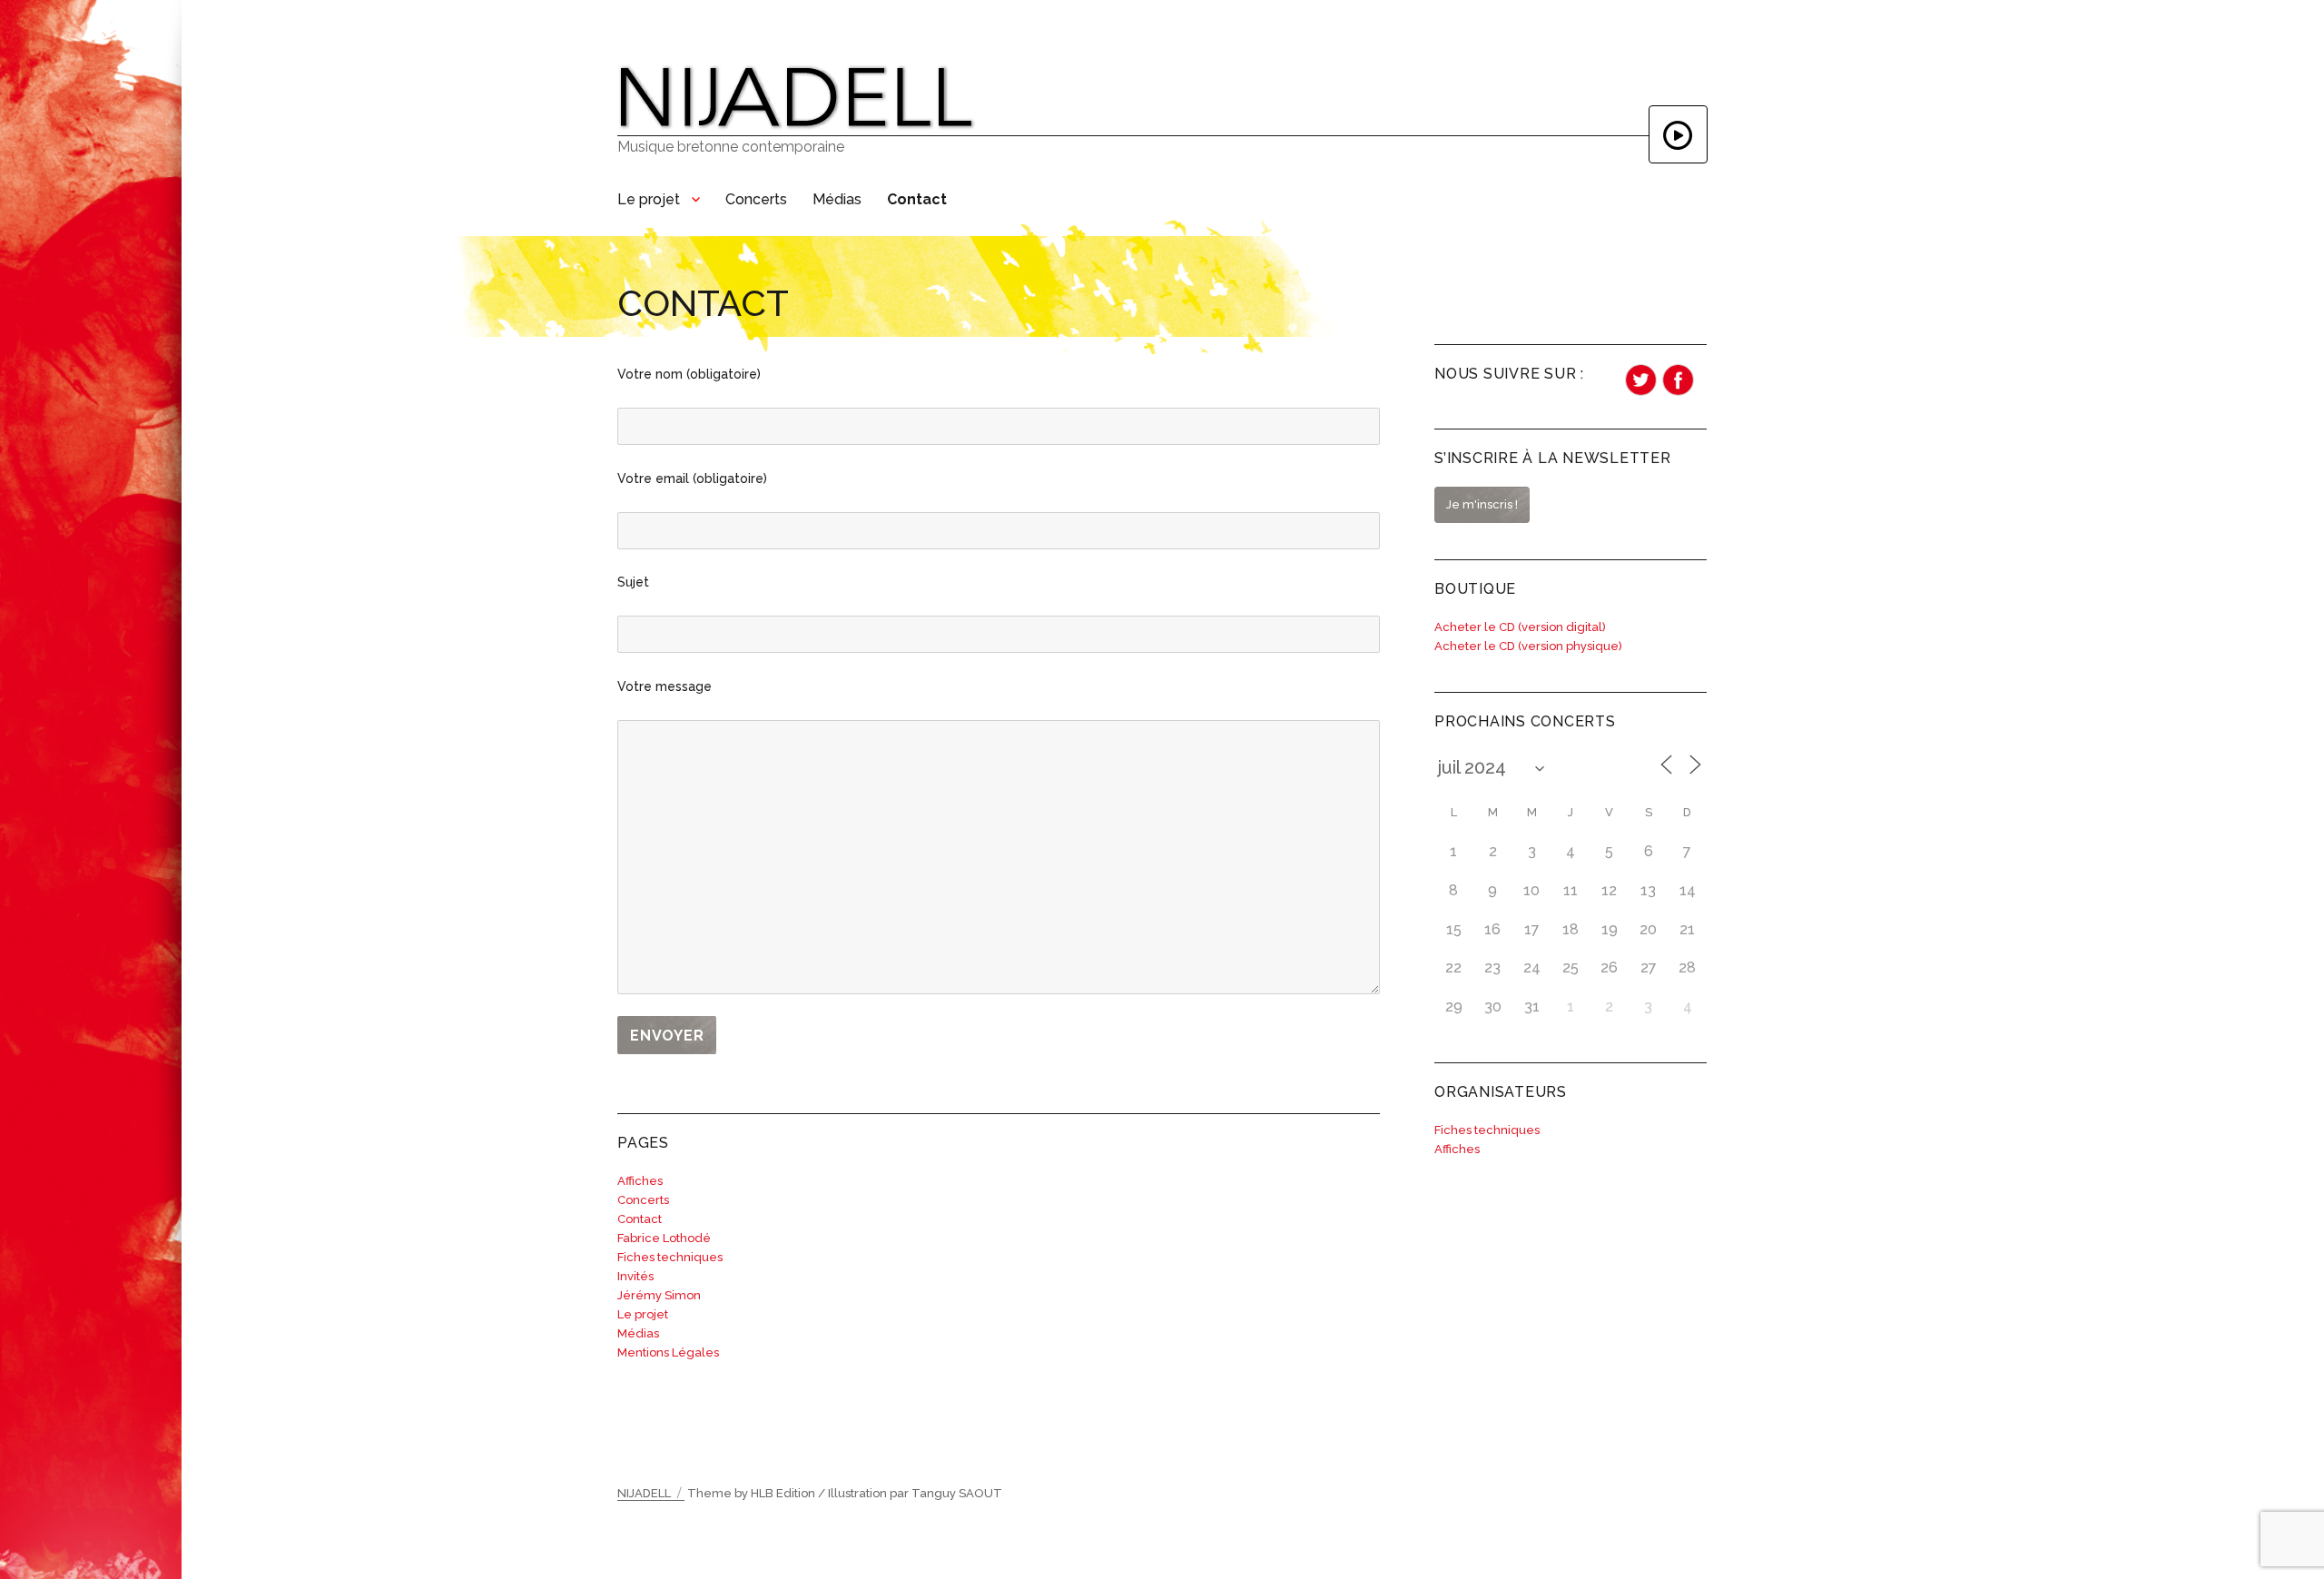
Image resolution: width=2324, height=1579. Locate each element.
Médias (837, 199)
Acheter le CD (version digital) (1520, 627)
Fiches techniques (670, 1257)
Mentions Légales (668, 1352)
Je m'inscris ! (1482, 504)
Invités (635, 1276)
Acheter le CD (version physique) (1528, 646)
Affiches (640, 1181)
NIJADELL (644, 1493)
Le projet (649, 199)
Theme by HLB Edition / (756, 1493)
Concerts (756, 199)
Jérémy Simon (659, 1295)
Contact (917, 199)
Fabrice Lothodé (664, 1238)
